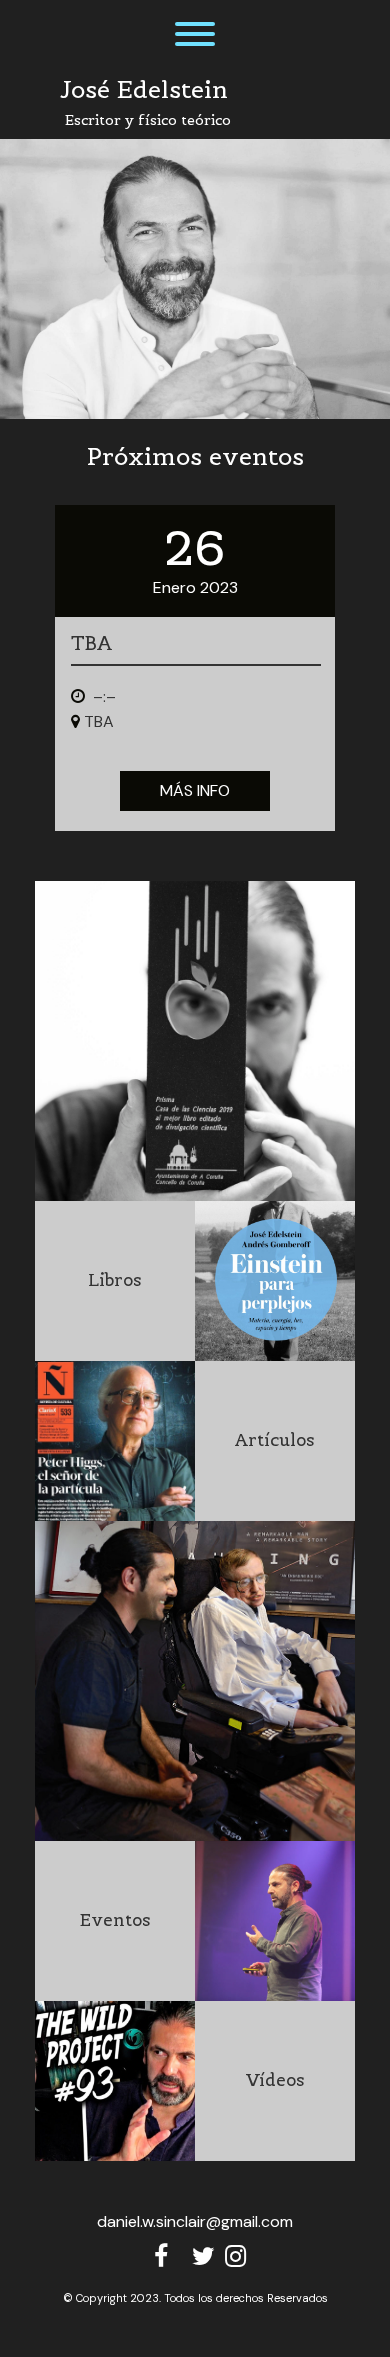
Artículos (275, 1440)
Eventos (115, 1920)
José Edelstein (144, 90)
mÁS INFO (195, 790)
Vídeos (275, 2080)
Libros (115, 1280)
